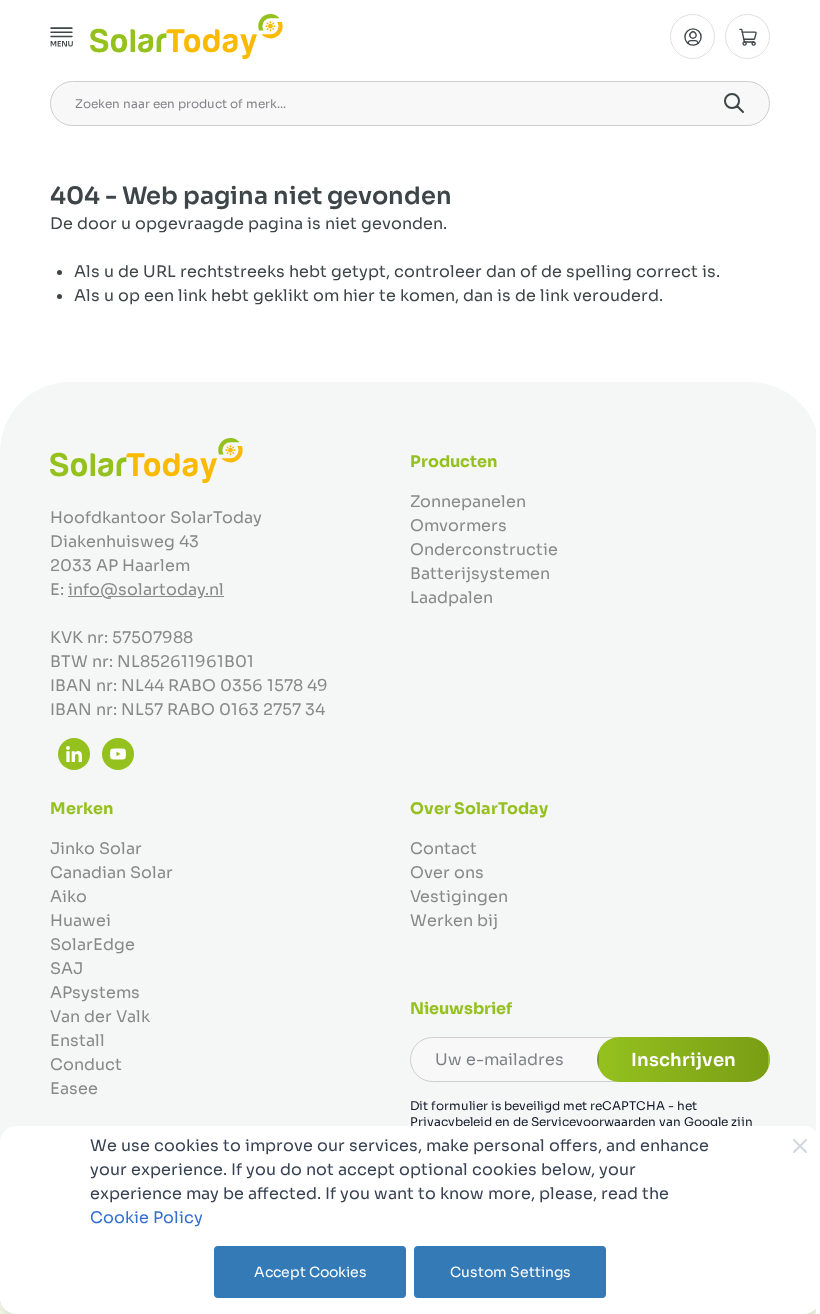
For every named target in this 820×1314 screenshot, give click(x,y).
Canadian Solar (111, 872)
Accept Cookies (310, 1272)
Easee (74, 1088)
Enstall (77, 1040)
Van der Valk (100, 1016)
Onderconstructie (484, 549)
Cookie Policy (146, 1217)
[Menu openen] (62, 37)
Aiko (68, 896)
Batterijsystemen (480, 573)
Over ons (447, 872)
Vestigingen (459, 896)
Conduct (86, 1064)
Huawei (80, 920)
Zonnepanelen (468, 501)
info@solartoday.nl (146, 589)
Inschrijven (683, 1060)
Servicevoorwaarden (593, 1121)
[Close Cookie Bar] (800, 1146)
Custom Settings (510, 1272)
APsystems (95, 992)
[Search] (734, 103)
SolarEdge (92, 944)
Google (706, 1121)
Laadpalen (451, 597)
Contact (443, 848)
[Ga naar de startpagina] (186, 36)
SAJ (66, 968)
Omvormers (458, 525)
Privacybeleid (451, 1121)
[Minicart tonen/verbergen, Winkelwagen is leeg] (747, 36)
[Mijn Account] (692, 36)
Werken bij (454, 920)
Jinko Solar (96, 848)
